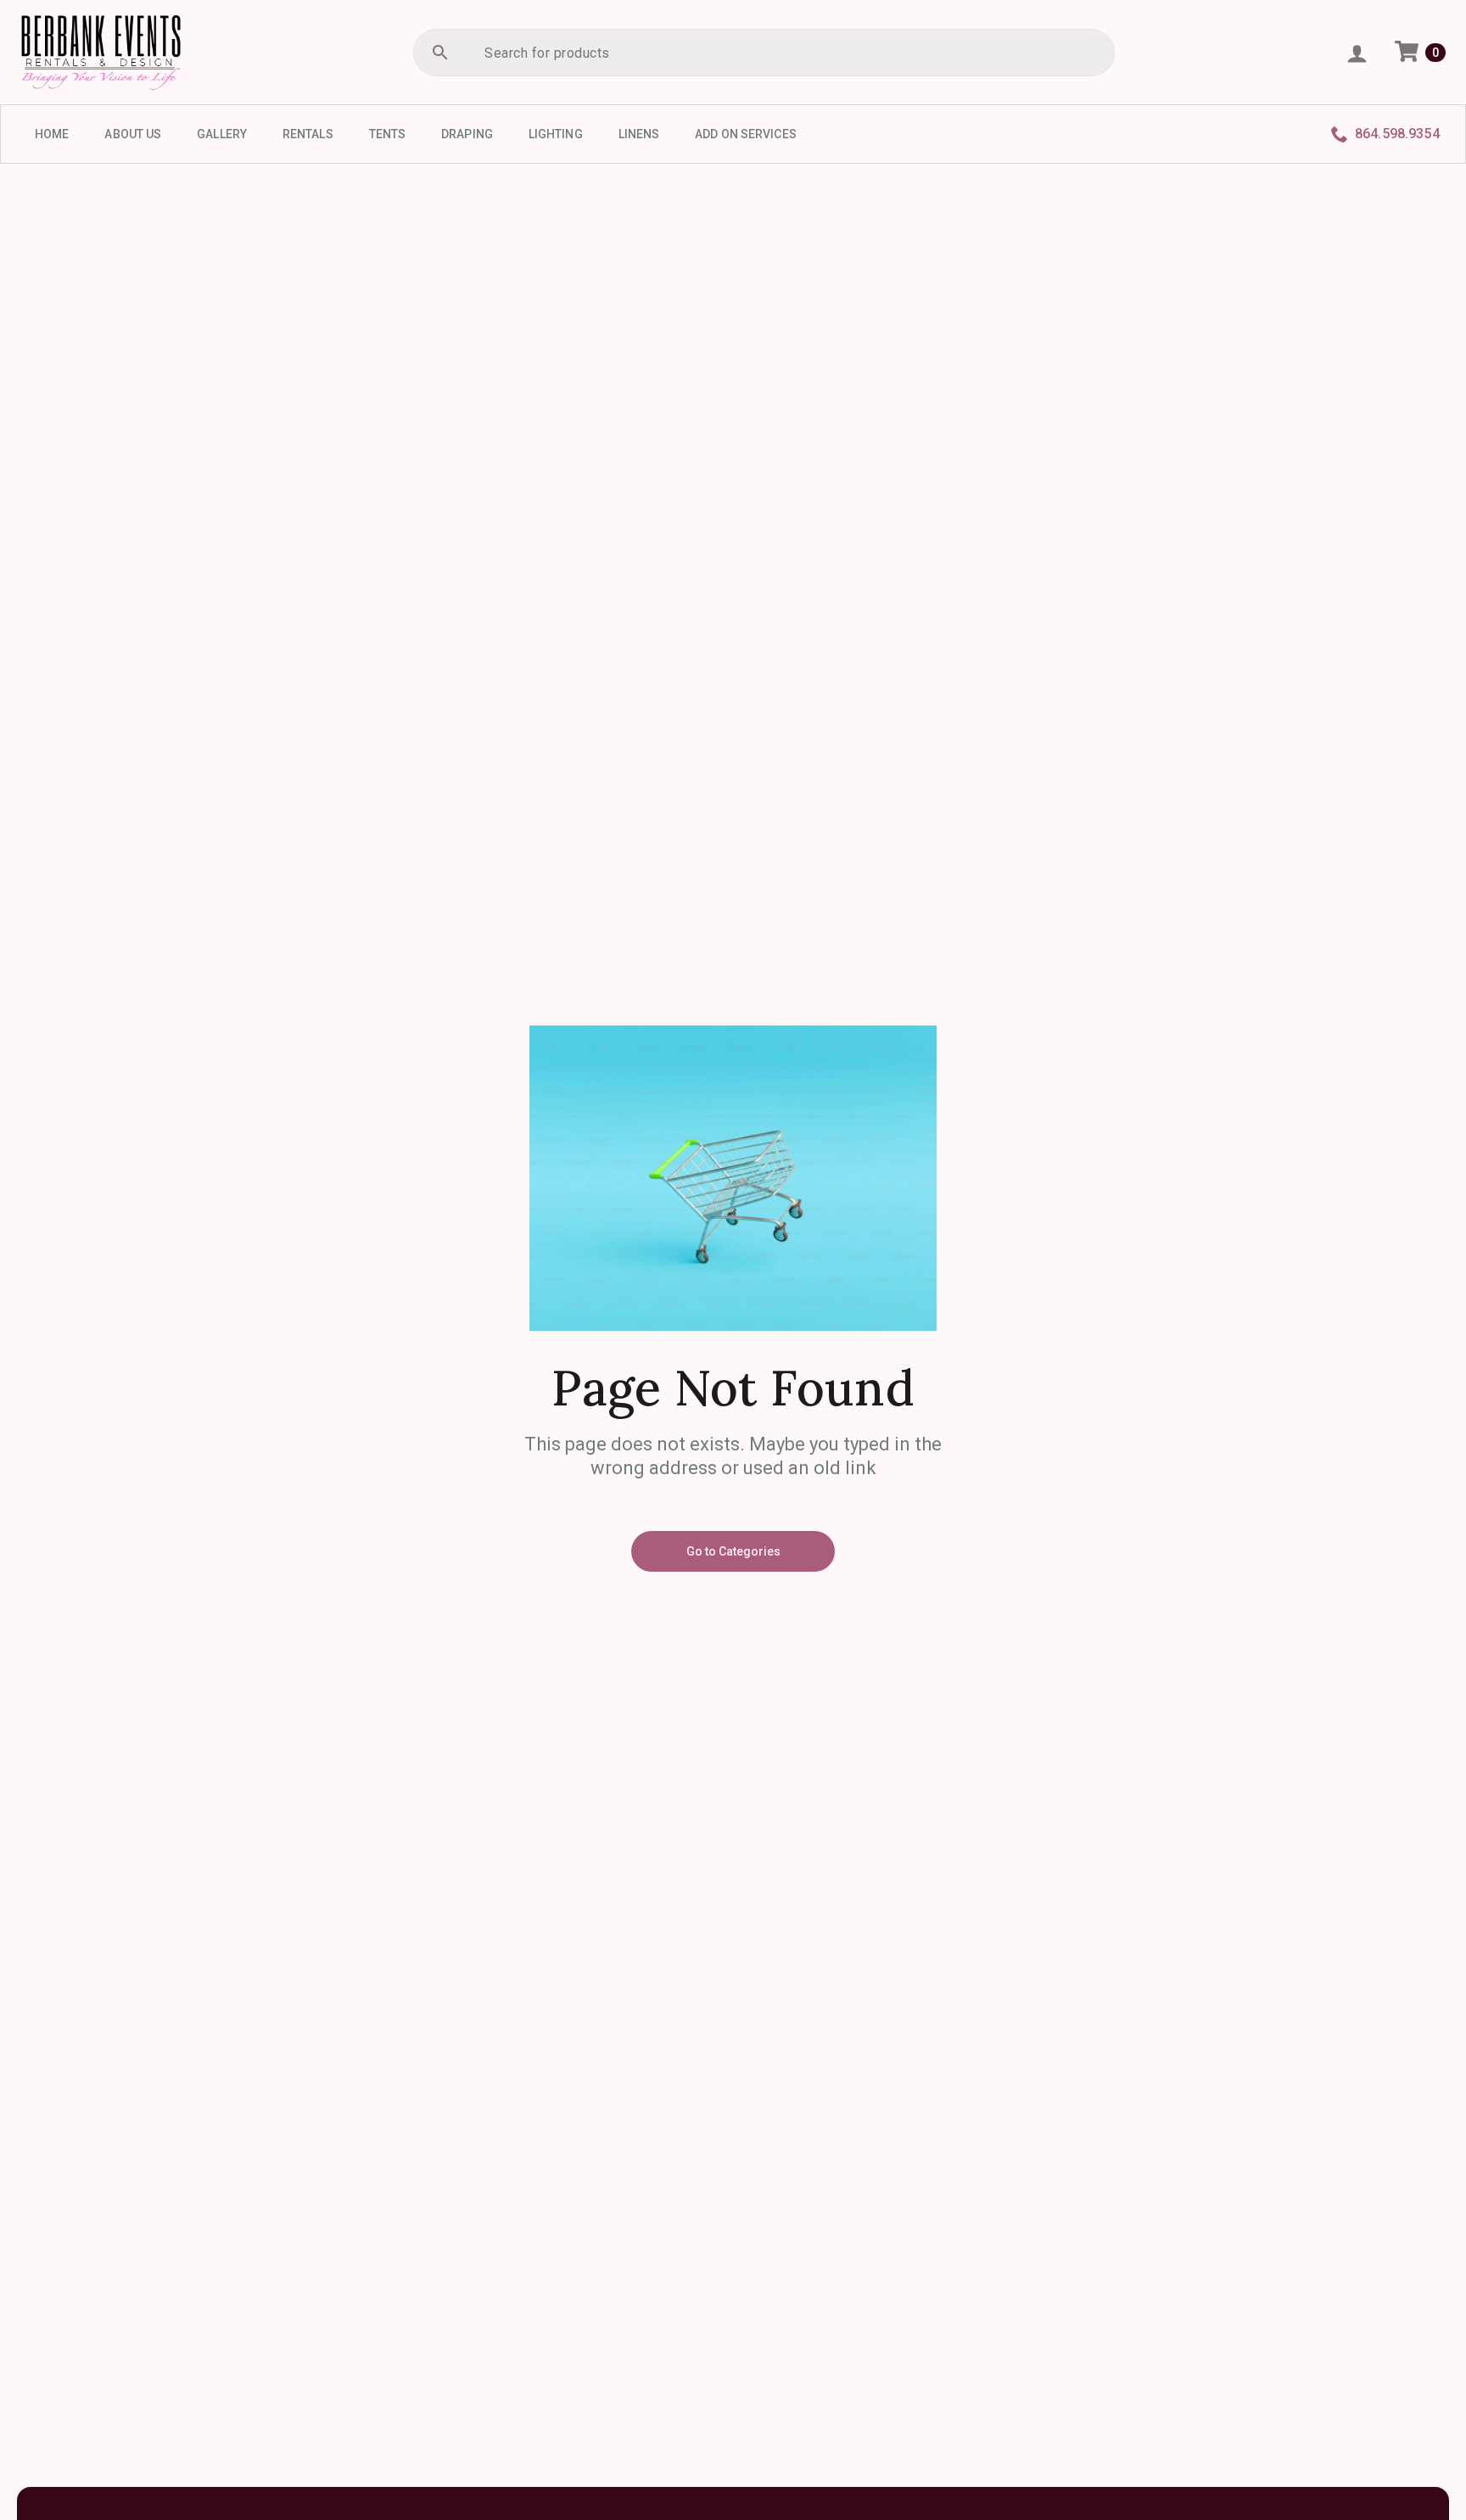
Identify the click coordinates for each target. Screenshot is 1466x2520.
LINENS (639, 134)
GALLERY (222, 134)
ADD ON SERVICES (746, 134)
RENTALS (308, 134)
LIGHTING (556, 134)
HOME (52, 134)
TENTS (388, 134)
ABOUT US (133, 134)
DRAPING (467, 134)
